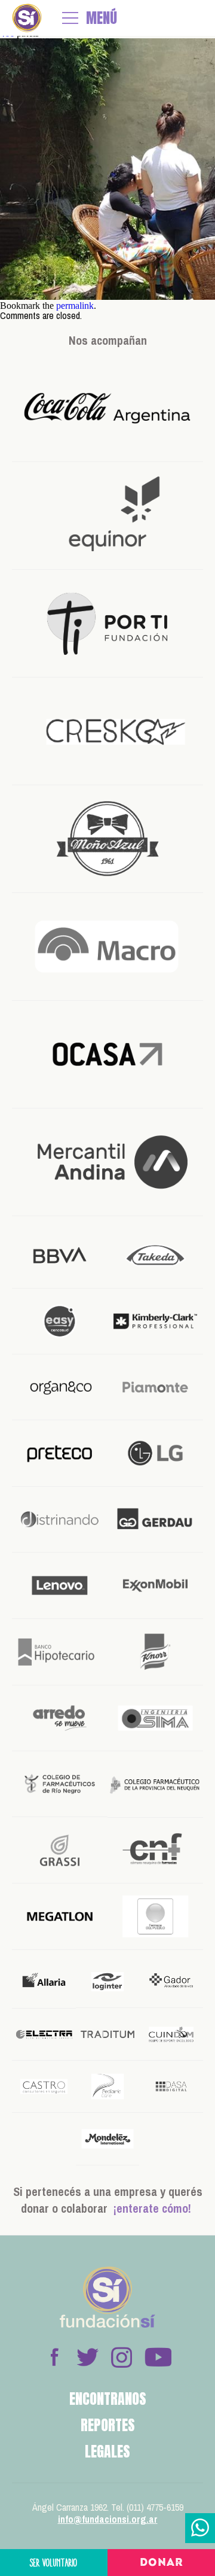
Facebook (54, 2357)
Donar (162, 2563)
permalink (75, 306)
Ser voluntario (54, 2563)
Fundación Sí (27, 18)
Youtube (158, 2357)
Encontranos (108, 2399)
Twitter (88, 2357)
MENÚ (102, 18)
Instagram (121, 2357)
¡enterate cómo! (152, 2208)
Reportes (108, 2425)
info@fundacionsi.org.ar (108, 2519)
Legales (107, 2452)
